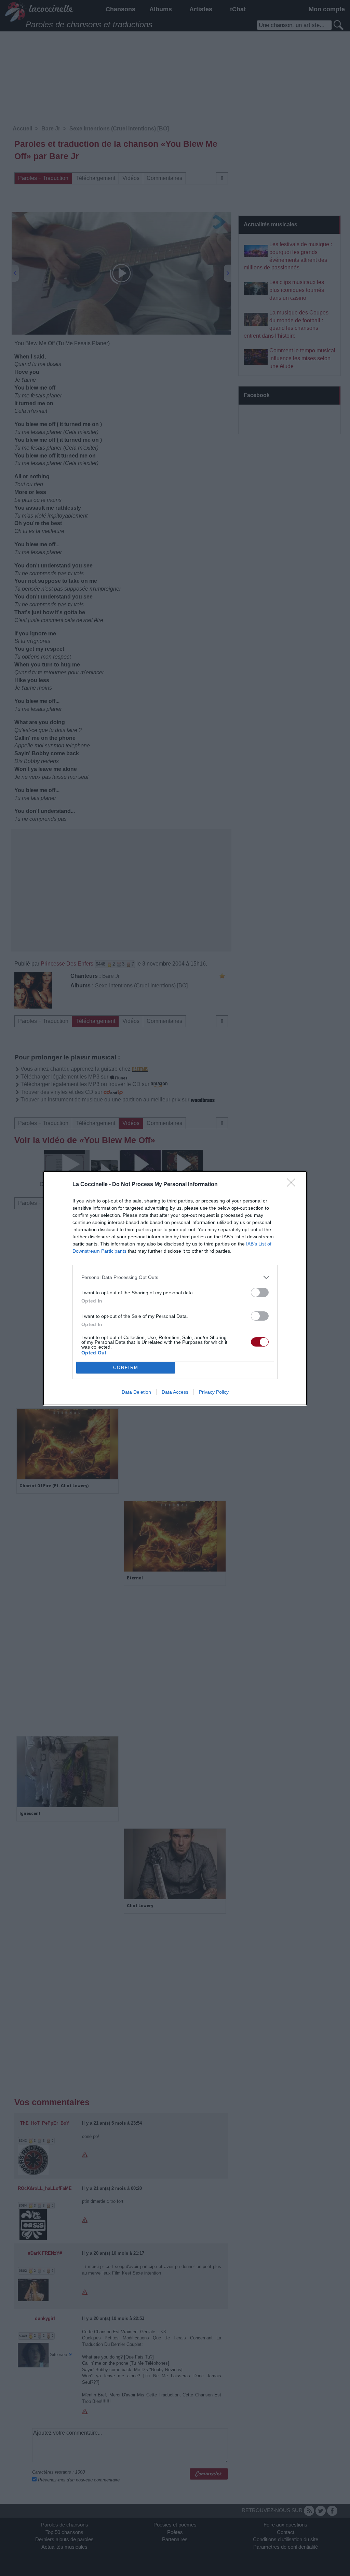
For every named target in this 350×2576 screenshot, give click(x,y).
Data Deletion (136, 1392)
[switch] (260, 1292)
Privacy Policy (214, 1392)
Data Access (175, 1392)
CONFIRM (126, 1368)
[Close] (293, 1185)
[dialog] (175, 1288)
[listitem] (175, 1277)
